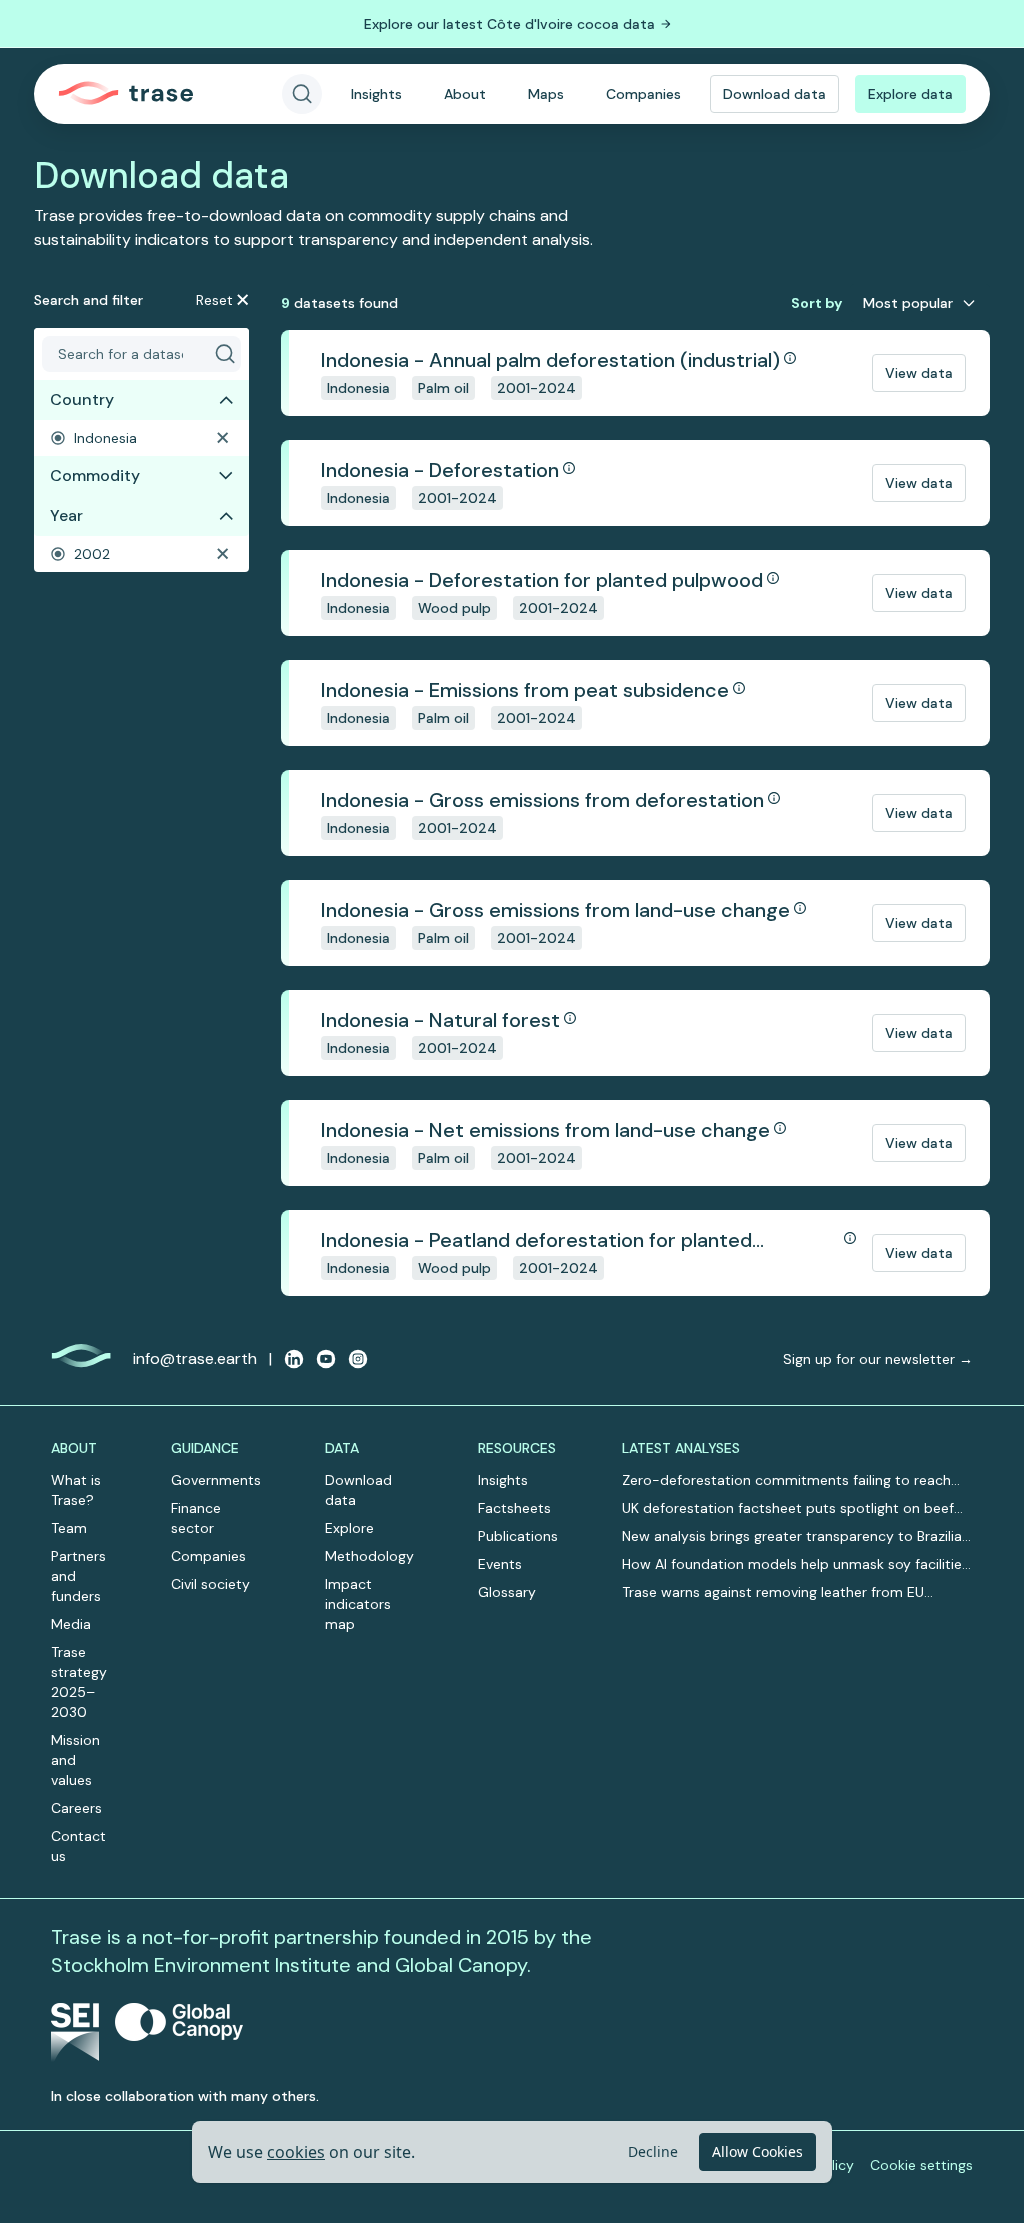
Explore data (910, 94)
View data (919, 373)
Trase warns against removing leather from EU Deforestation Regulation (773, 1592)
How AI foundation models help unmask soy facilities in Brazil (795, 1564)
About (465, 94)
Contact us (78, 1846)
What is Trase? (76, 1490)
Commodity (95, 475)
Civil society (210, 1584)
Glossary (507, 1592)
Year (66, 515)
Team (69, 1528)
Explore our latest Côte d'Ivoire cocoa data (509, 24)
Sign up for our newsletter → (878, 1359)
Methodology (369, 1556)
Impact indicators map (358, 1604)
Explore (349, 1528)
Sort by (816, 303)
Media (71, 1624)
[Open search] (302, 94)
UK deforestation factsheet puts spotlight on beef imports (788, 1508)
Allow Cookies (757, 2151)
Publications (518, 1536)
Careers (76, 1808)
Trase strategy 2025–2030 (79, 1682)
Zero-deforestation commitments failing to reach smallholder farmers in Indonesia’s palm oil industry (790, 1480)
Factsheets (514, 1508)
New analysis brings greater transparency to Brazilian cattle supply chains (796, 1536)
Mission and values (75, 1760)
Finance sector (196, 1518)
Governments (216, 1480)
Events (500, 1564)
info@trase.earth (195, 1358)
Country (82, 399)
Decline (653, 2151)
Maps (546, 94)
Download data (774, 94)
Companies (643, 94)
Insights (376, 94)
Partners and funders (78, 1576)
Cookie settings (921, 2165)
